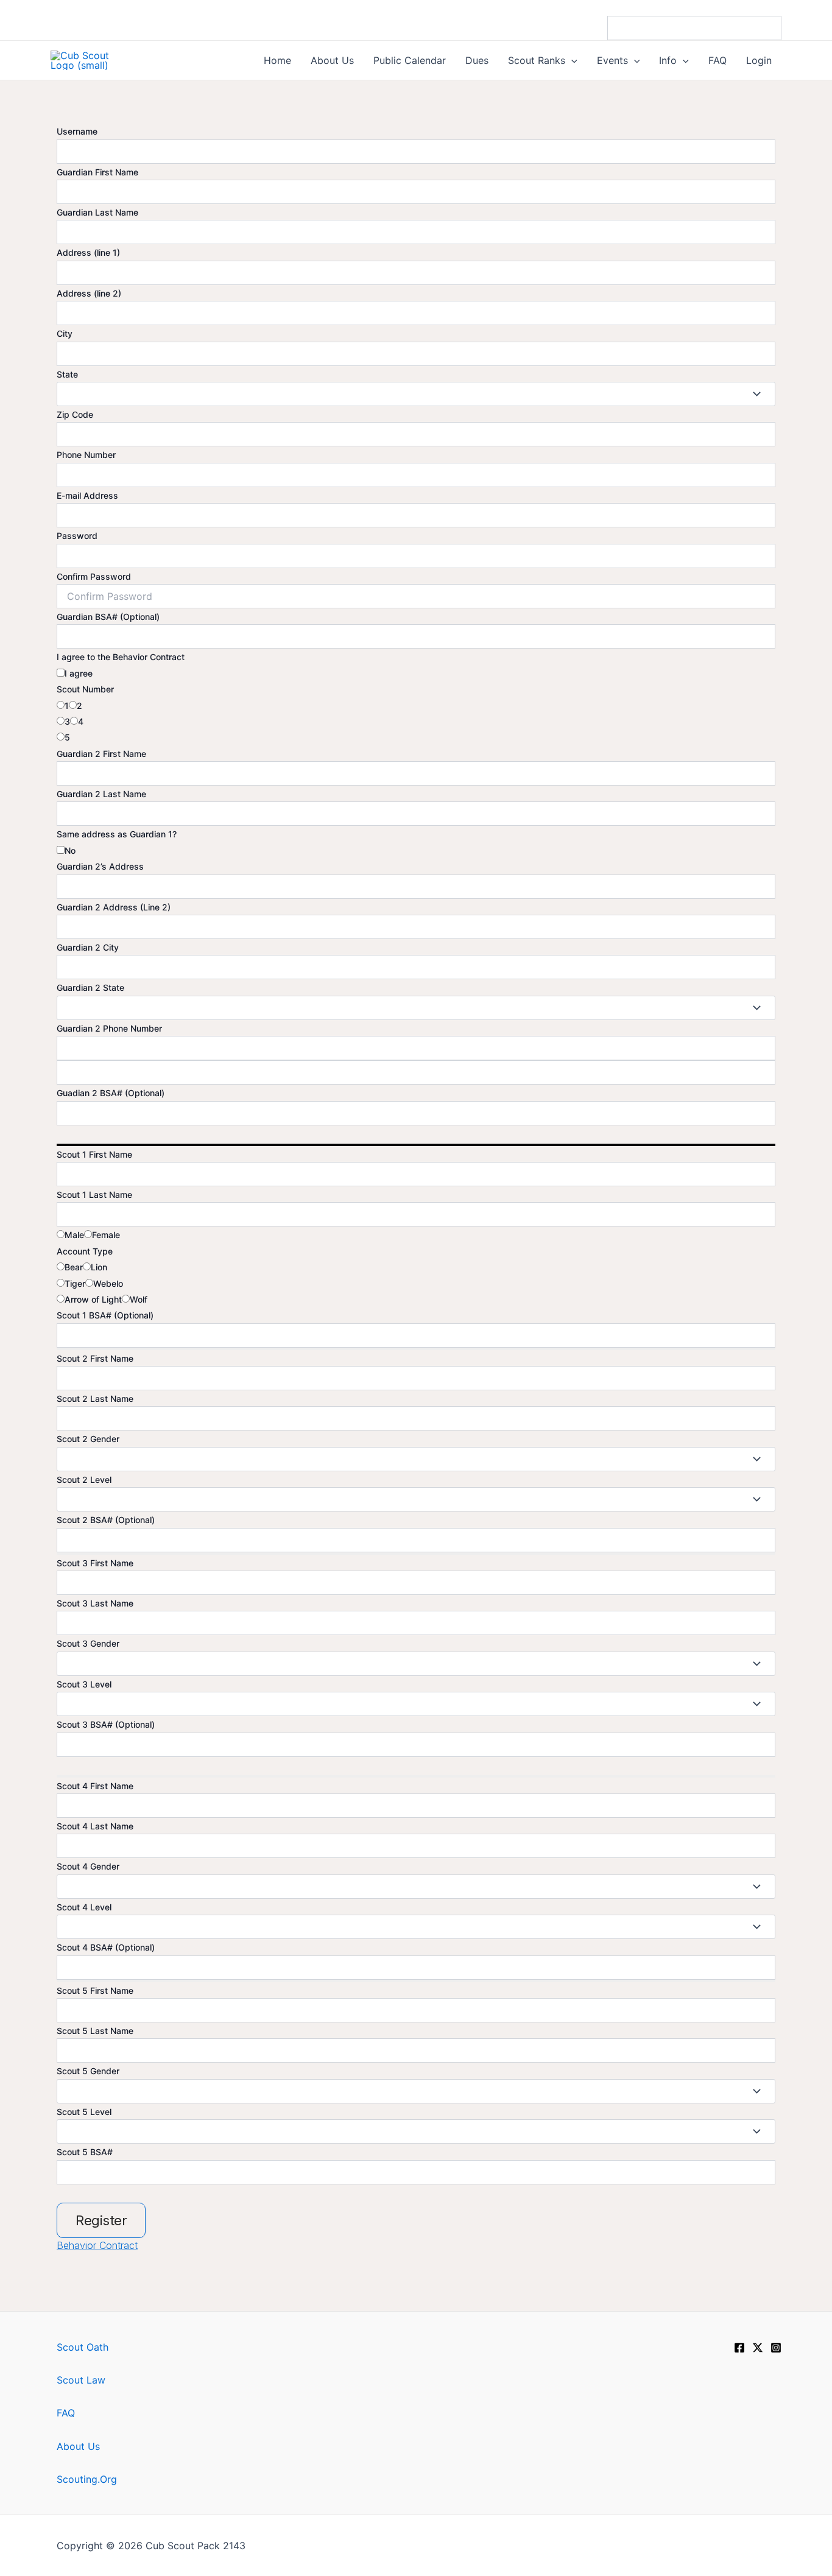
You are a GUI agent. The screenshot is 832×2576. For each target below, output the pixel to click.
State (67, 374)
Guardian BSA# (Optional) (108, 617)
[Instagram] (776, 2348)
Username (77, 131)
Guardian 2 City (88, 947)
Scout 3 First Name (95, 1563)
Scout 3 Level (84, 1684)
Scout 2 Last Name (95, 1399)
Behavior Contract (97, 2245)
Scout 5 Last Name (95, 2031)
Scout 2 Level (84, 1480)
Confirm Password (94, 576)
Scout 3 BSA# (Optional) (106, 1724)
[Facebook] (739, 2348)
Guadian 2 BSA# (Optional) (111, 1093)
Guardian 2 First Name (101, 754)
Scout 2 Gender (88, 1439)
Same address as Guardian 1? (117, 834)
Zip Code (75, 414)
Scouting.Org (87, 2479)
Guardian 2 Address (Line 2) (114, 907)
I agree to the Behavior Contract (121, 657)
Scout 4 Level (84, 1907)
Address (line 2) (89, 293)
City (65, 333)
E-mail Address (87, 495)
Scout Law (81, 2380)
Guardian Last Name (97, 212)
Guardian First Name (97, 172)
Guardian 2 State (90, 987)
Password (77, 536)
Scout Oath (83, 2347)
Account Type (85, 1251)
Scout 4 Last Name (95, 1826)
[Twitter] (758, 2348)
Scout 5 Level (84, 2112)
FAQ (66, 2413)
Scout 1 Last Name (94, 1195)
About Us (78, 2446)
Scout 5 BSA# (85, 2152)
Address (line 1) (88, 252)
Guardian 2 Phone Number (109, 1028)
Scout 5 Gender (88, 2071)
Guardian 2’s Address (100, 866)
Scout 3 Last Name (95, 1603)
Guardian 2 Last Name (101, 794)
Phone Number (86, 455)
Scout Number (85, 689)
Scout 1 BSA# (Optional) (105, 1315)
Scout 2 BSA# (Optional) (106, 1520)
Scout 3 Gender (88, 1643)
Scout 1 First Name (94, 1154)
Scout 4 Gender (88, 1866)
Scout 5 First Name (95, 1990)
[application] (571, 60)
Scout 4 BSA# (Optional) (106, 1947)
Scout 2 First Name (95, 1358)
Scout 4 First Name (95, 1786)
